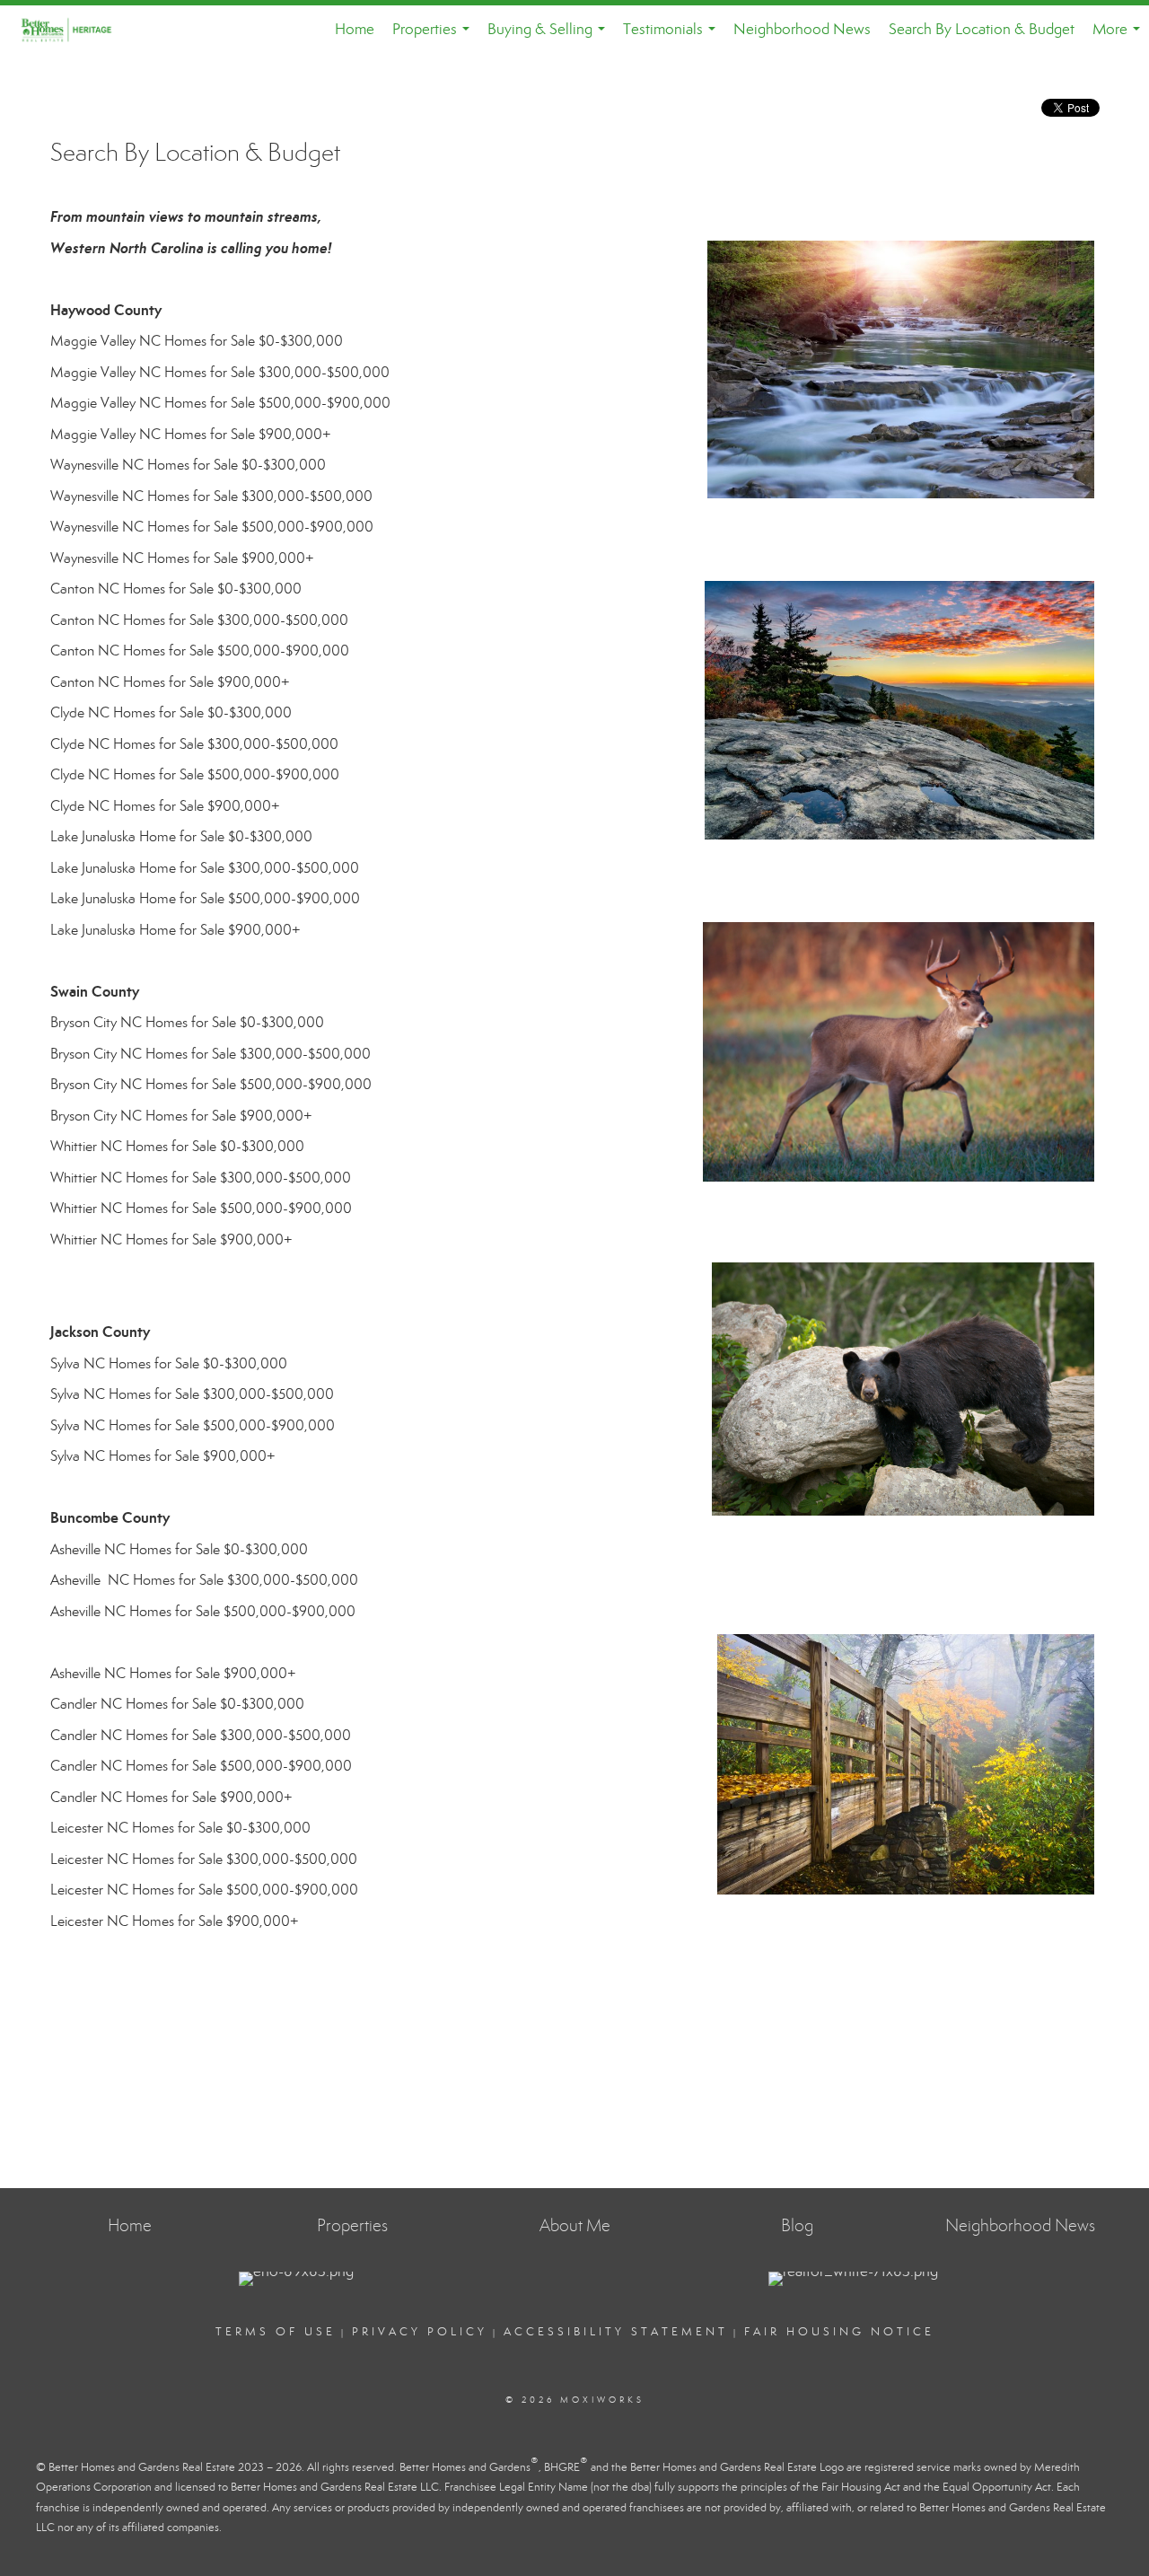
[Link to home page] (77, 30)
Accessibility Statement (616, 2332)
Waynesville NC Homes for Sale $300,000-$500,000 (211, 496)
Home (355, 29)
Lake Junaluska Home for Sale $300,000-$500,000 (205, 868)
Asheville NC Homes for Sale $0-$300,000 (179, 1549)
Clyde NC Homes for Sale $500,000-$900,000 (195, 774)
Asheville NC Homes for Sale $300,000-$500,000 (204, 1580)
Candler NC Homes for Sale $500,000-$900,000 (201, 1766)
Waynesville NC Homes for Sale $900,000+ (182, 558)
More (1120, 37)
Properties (434, 37)
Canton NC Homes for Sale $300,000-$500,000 (199, 620)
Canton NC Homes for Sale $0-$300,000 (176, 589)
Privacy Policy (420, 2332)
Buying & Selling (550, 37)
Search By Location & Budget (982, 29)
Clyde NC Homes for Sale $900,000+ (165, 806)
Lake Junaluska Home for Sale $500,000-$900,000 (205, 898)
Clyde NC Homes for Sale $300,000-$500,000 (194, 744)
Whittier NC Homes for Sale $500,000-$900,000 (201, 1208)
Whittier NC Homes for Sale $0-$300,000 (177, 1146)
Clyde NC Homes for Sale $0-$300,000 (171, 712)
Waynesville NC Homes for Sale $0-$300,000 (188, 465)
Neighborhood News (802, 29)
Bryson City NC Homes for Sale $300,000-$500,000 (211, 1054)
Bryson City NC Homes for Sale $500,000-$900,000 (211, 1084)
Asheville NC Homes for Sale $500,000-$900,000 (203, 1611)
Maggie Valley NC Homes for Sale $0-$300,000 (197, 341)
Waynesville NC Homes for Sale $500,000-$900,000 (212, 527)
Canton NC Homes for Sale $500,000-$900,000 (200, 651)
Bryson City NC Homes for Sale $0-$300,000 (187, 1022)
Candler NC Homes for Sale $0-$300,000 (177, 1704)
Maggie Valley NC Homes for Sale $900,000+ (191, 434)
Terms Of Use (276, 2332)
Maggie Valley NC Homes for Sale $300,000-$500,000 (220, 372)
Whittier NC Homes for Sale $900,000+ (171, 1240)
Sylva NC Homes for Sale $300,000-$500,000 (192, 1394)
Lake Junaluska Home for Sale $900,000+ (175, 930)
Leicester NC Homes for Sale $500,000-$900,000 (204, 1890)
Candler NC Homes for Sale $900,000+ (171, 1797)
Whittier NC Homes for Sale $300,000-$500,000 (201, 1178)
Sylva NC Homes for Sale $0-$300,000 (169, 1363)
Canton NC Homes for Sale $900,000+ (170, 682)
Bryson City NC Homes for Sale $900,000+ (181, 1116)
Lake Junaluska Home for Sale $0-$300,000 (181, 836)
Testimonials (673, 37)
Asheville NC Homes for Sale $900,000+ (173, 1673)
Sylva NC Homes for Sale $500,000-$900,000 (193, 1425)
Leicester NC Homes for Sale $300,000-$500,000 (204, 1859)
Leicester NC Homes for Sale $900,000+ (175, 1921)
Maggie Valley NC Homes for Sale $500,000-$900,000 (220, 403)
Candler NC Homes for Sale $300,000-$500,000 (201, 1735)
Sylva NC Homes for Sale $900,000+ (163, 1456)
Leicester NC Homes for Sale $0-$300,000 (180, 1828)
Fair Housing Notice (839, 2332)
